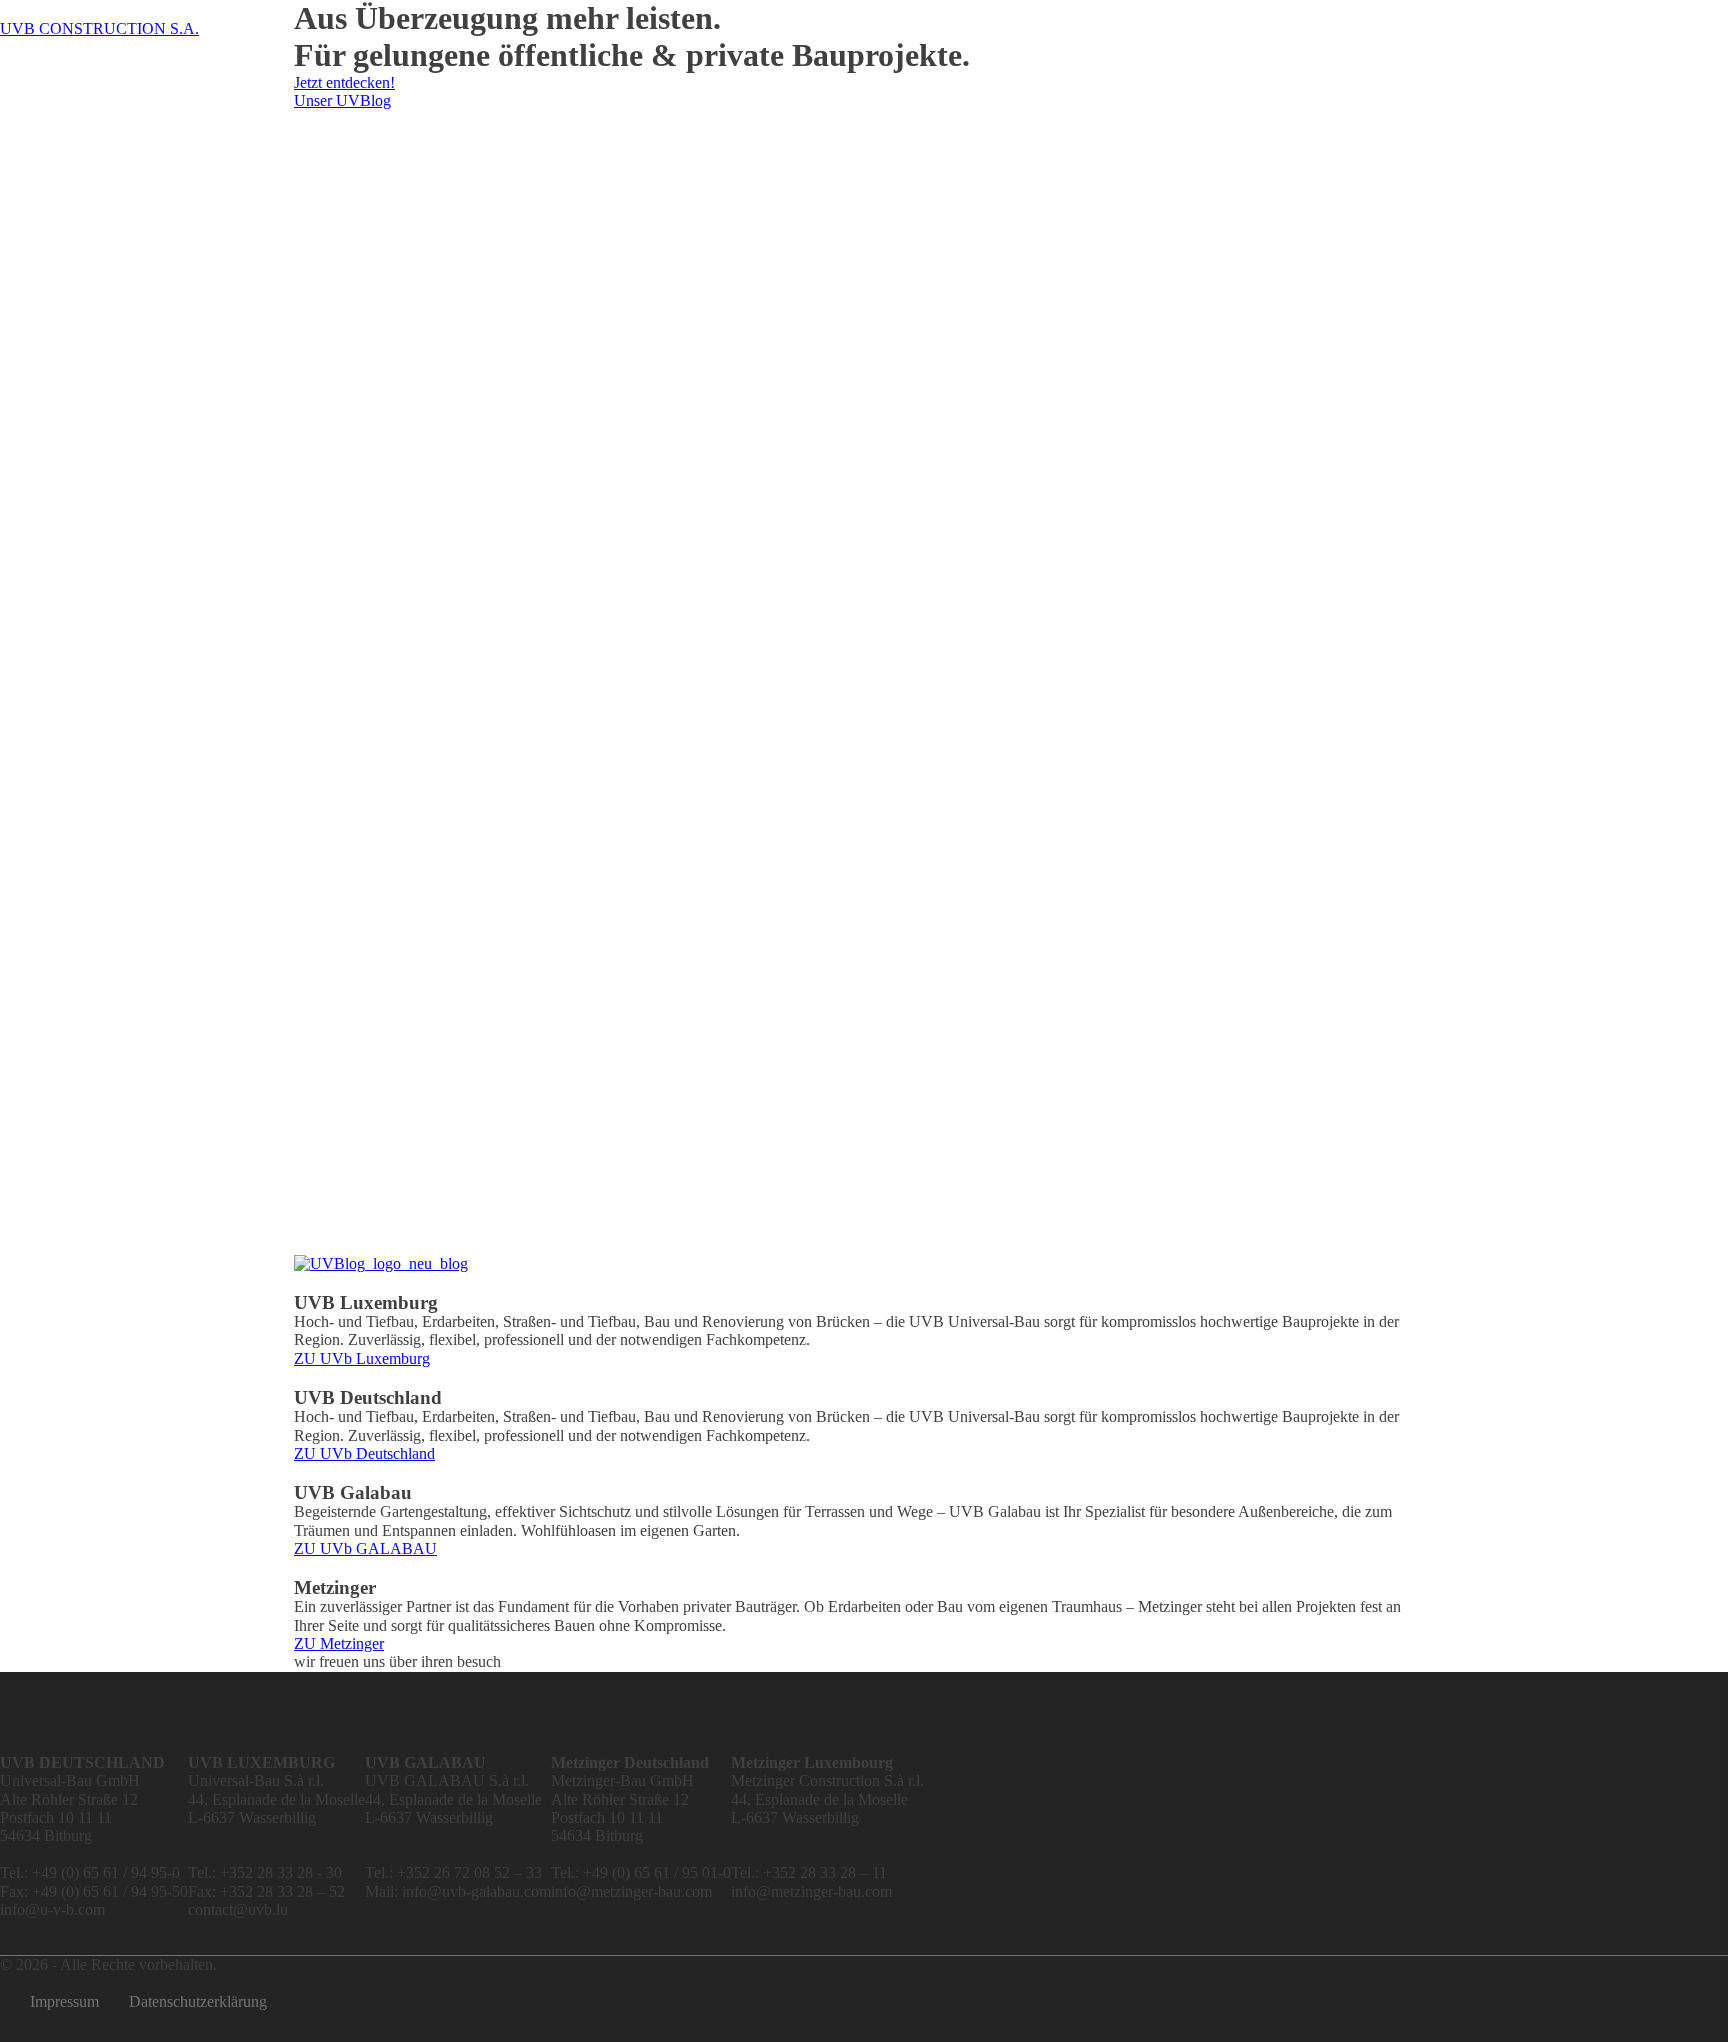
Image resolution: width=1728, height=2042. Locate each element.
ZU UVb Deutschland (364, 1453)
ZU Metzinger (339, 1643)
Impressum (64, 2001)
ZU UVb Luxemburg (362, 1358)
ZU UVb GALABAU (365, 1548)
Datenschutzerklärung (198, 2001)
